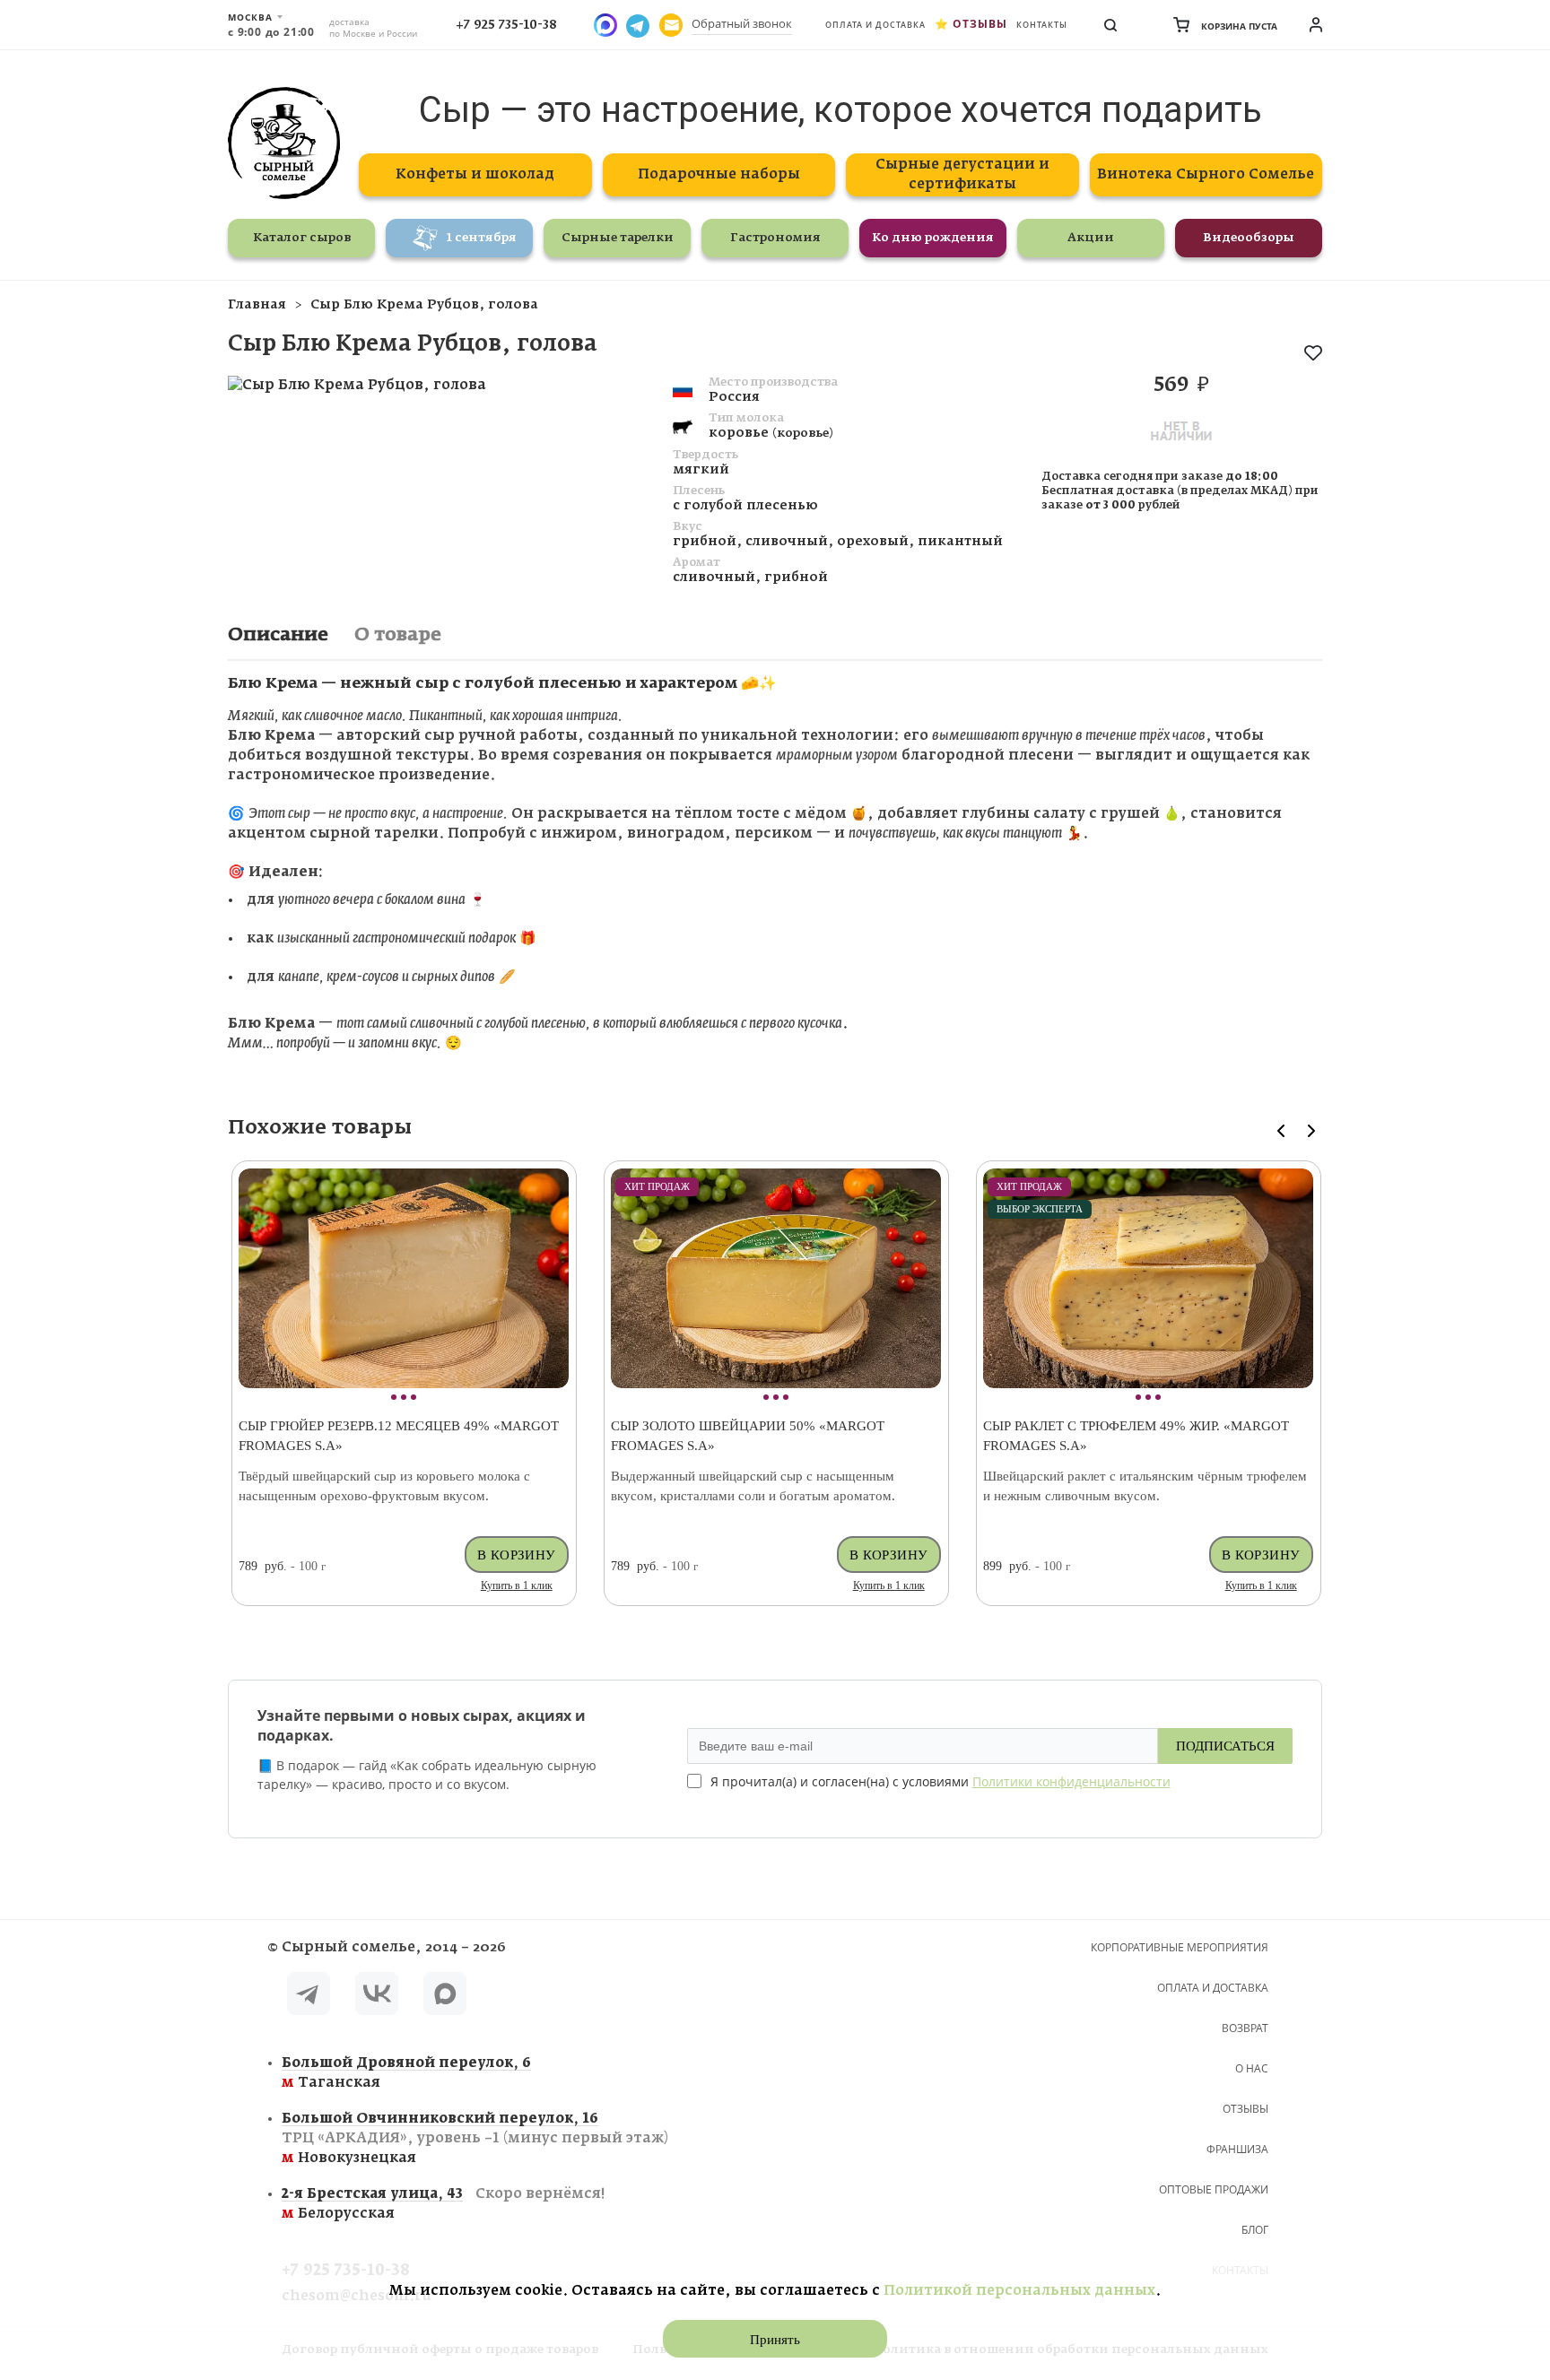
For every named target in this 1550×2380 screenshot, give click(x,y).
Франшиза (1237, 2149)
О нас (1252, 2068)
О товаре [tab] (398, 635)
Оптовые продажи (1214, 2189)
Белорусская (443, 2204)
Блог (1255, 2230)
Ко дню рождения (933, 238)
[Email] (671, 25)
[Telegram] (309, 1997)
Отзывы (980, 24)
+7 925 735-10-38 (506, 25)
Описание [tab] (278, 635)
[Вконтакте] (377, 1997)
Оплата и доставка (875, 25)
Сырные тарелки (618, 238)
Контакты (1042, 25)
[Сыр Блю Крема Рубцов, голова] (357, 385)
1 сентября (482, 238)
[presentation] (1281, 1131)
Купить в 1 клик (517, 1585)
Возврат (1245, 2028)
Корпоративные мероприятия (1180, 1947)
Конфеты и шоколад (475, 174)
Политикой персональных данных (1019, 2291)
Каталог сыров (302, 238)
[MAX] (445, 1997)
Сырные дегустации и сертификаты (962, 174)
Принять (775, 2340)
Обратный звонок (742, 23)
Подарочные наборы (719, 174)
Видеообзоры (1249, 238)
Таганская (406, 2073)
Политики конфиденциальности (1071, 1781)
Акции (1091, 238)
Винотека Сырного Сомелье (1206, 174)
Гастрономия (775, 238)
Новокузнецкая (475, 2138)
